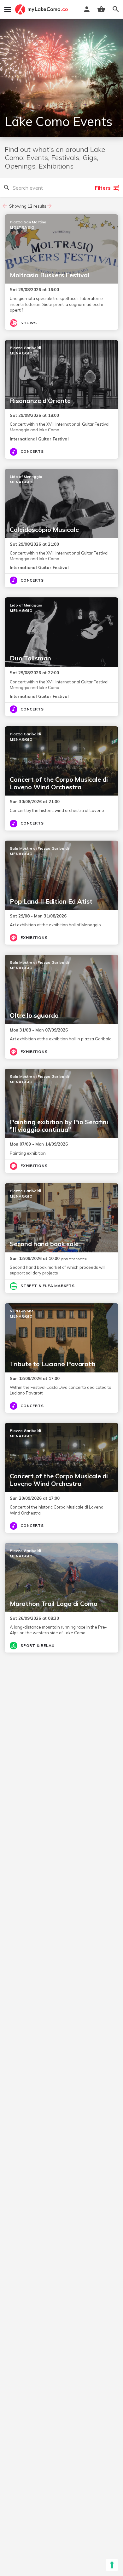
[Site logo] (42, 9)
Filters (103, 188)
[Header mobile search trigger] (116, 9)
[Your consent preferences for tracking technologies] (112, 2565)
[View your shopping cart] (101, 9)
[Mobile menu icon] (8, 9)
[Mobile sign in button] (87, 9)
